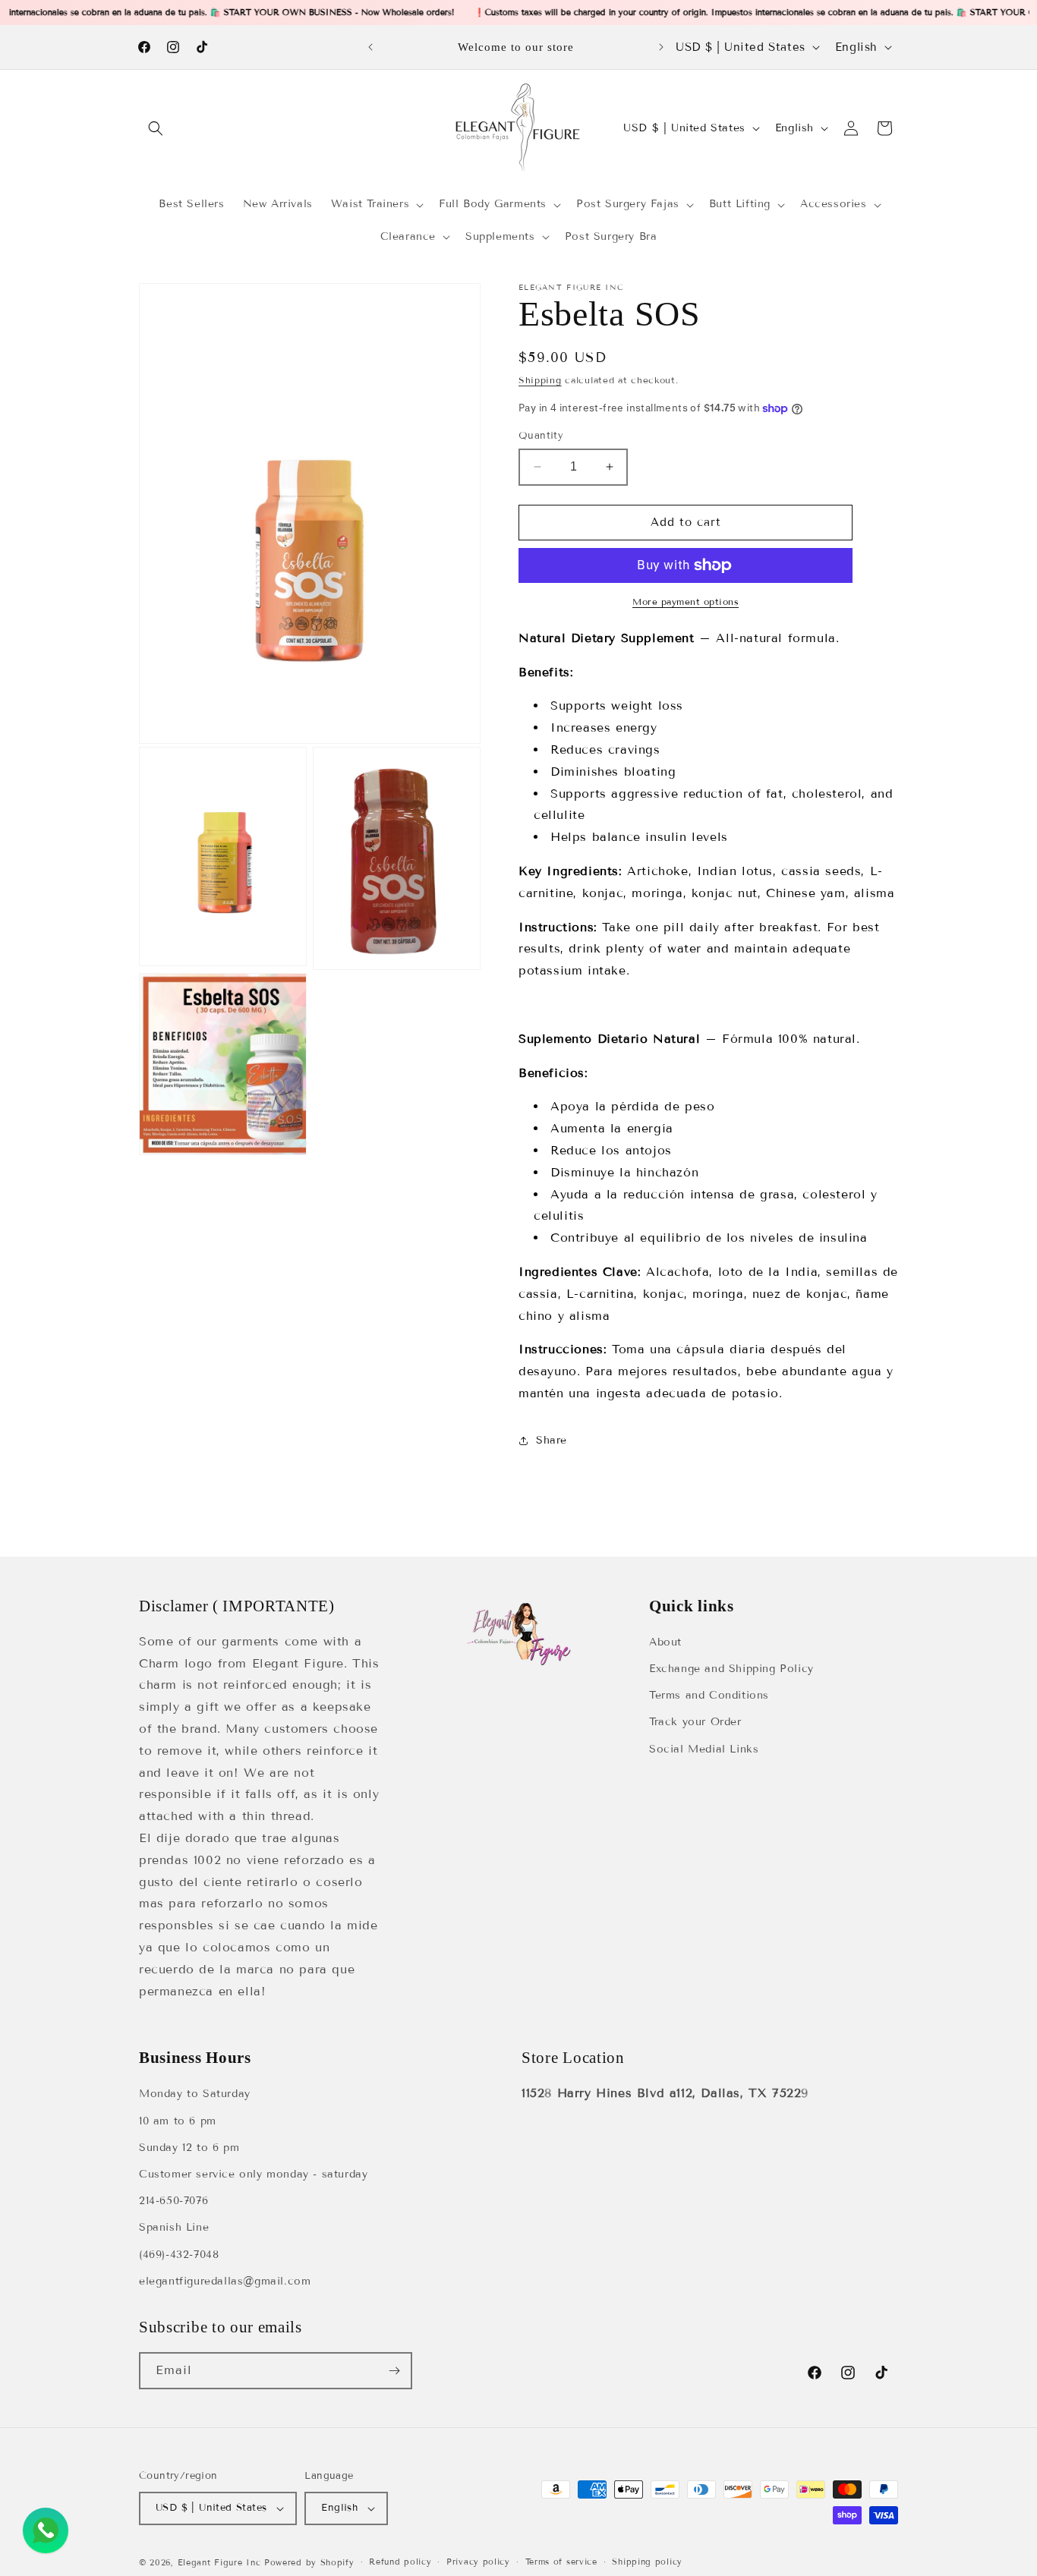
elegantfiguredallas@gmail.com (225, 2281)
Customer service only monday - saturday (253, 2174)
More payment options (686, 601)
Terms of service (561, 2562)
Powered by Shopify (309, 2562)
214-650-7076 (173, 2201)
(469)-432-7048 (179, 2255)
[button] (156, 128)
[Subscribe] (394, 2371)
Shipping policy (647, 2562)
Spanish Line (174, 2227)
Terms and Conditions (709, 1695)
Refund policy (400, 2562)
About (665, 1642)
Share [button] (552, 1440)
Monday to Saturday (195, 2094)
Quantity (541, 436)
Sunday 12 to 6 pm (189, 2148)
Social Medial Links (704, 1749)
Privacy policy (478, 2562)
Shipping (540, 380)
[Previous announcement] (370, 47)
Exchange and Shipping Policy (731, 1669)
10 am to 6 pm (178, 2121)
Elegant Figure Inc (219, 2562)
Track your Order (695, 1722)
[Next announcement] (661, 47)
